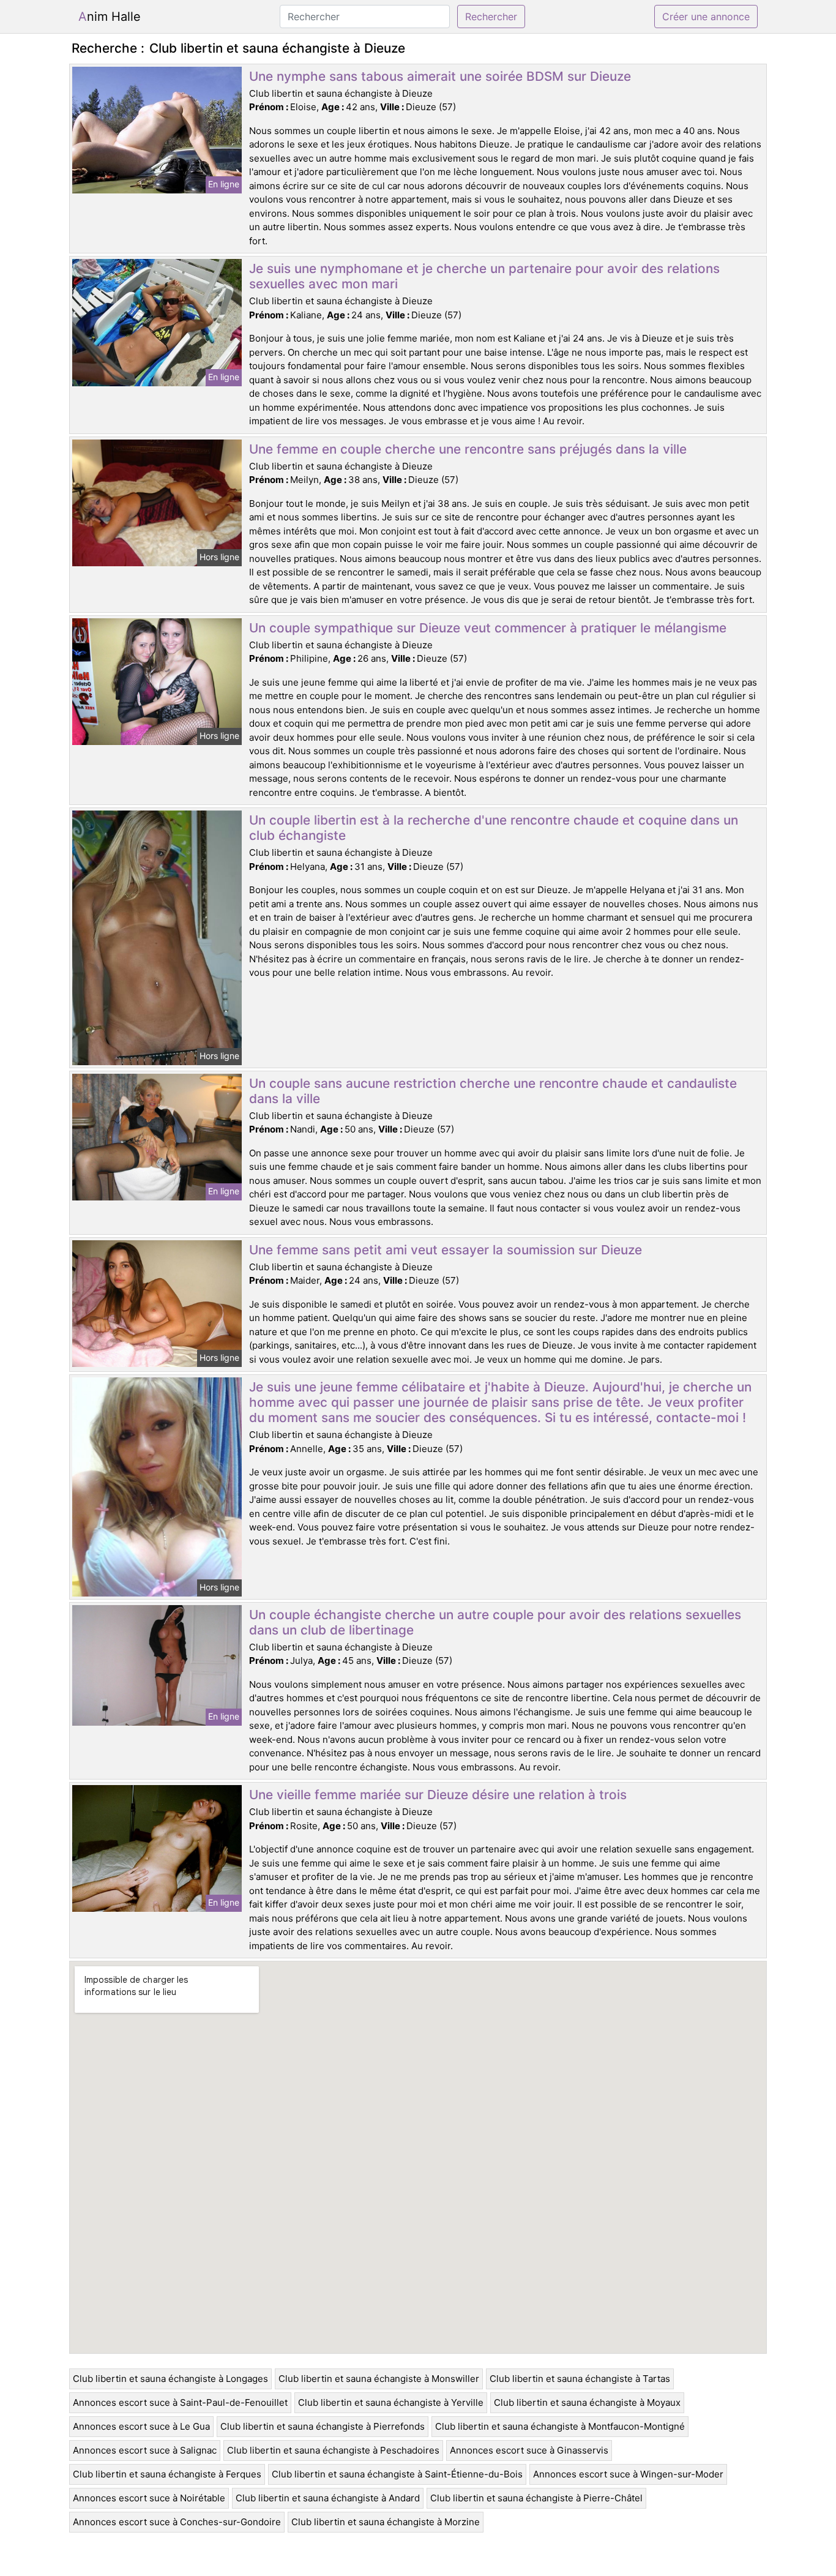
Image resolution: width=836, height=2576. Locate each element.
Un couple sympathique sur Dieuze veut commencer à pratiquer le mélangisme (488, 628)
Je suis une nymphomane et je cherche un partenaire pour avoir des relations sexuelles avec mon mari (484, 276)
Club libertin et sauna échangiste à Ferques (167, 2474)
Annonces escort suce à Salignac (145, 2450)
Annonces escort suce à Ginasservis (529, 2450)
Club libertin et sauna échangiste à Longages (170, 2379)
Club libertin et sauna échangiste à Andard (328, 2498)
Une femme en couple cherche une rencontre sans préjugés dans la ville (468, 449)
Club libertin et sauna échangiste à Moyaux (587, 2402)
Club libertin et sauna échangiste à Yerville (391, 2402)
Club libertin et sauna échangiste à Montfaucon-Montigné (560, 2426)
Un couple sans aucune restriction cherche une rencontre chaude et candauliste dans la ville (493, 1091)
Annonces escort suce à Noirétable (149, 2498)
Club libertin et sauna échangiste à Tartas (580, 2379)
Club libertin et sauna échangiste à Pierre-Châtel (536, 2498)
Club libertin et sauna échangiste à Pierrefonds (323, 2426)
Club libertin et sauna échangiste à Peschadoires (333, 2450)
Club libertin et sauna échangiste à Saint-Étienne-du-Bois (397, 2474)
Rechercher (491, 17)
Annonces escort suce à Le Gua (141, 2426)
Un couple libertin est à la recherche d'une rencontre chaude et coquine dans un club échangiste (494, 828)
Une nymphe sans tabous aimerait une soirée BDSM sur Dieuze (440, 76)
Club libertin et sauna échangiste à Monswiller (379, 2379)
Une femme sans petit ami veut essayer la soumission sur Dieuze (446, 1250)
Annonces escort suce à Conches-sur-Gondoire (177, 2522)
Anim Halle (110, 17)
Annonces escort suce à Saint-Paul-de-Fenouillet (180, 2402)
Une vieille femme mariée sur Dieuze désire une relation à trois (438, 1795)
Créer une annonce (706, 17)
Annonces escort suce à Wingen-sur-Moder (628, 2474)
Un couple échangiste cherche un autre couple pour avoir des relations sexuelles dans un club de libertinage (495, 1622)
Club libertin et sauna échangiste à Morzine (386, 2522)
